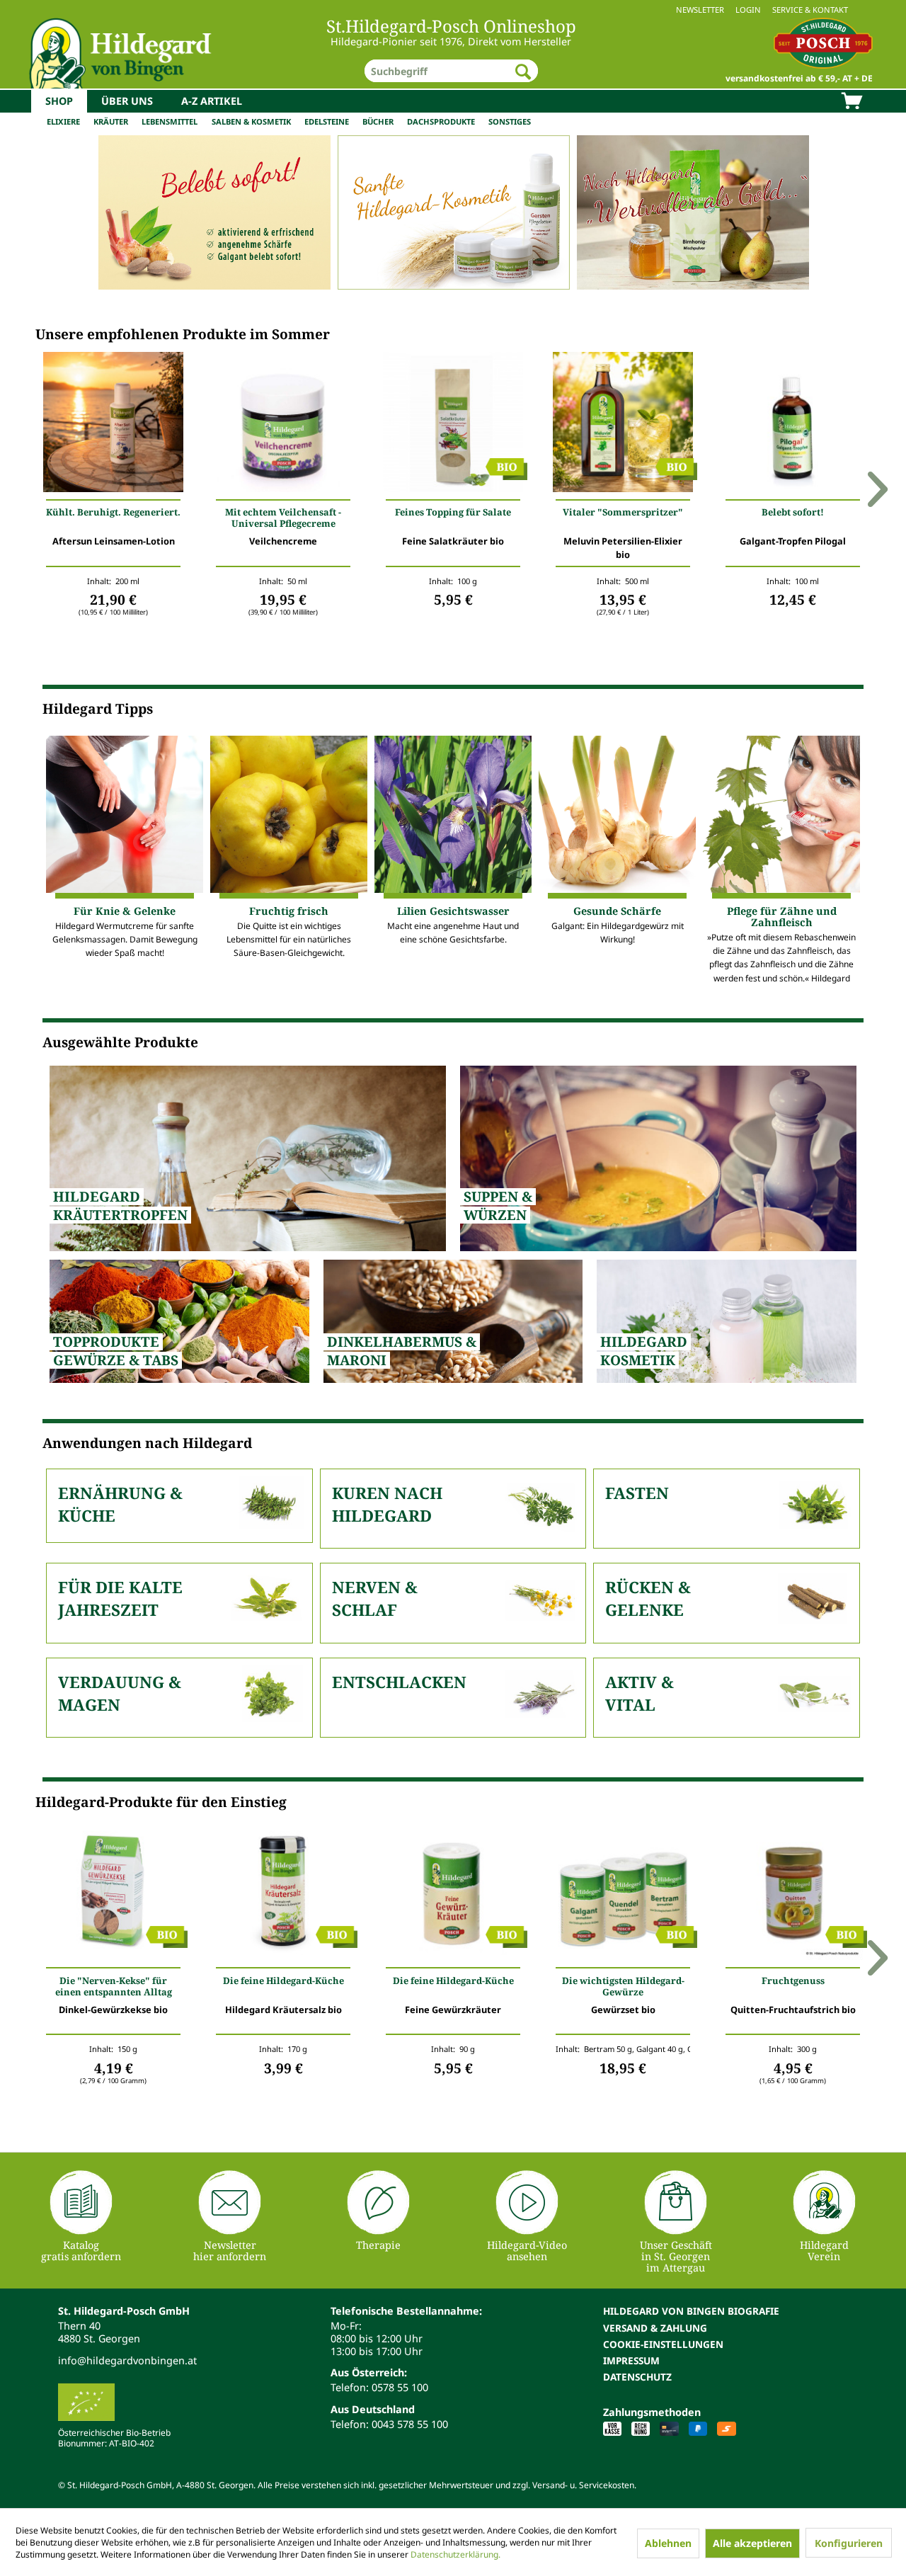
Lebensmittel (170, 121)
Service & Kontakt (810, 10)
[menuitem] (453, 10)
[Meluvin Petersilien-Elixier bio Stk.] (623, 426)
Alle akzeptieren (752, 2543)
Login (748, 10)
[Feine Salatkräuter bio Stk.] (453, 426)
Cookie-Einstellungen (663, 2344)
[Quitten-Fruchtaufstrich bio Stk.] (793, 1893)
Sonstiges (510, 121)
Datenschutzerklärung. (455, 2554)
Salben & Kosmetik (251, 121)
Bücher (378, 121)
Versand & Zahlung (655, 2328)
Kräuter (111, 121)
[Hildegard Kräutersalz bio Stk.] (283, 1893)
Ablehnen (668, 2543)
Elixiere (63, 121)
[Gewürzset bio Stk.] (623, 1893)
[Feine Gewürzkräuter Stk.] (453, 1893)
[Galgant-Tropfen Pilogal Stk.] (793, 426)
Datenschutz (637, 2377)
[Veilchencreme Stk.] (283, 426)
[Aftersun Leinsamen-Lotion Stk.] (113, 426)
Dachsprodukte (441, 121)
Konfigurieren (849, 2543)
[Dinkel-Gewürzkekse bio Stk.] (113, 1893)
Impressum (631, 2360)
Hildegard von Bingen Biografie (691, 2311)
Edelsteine (327, 121)
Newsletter (700, 10)
